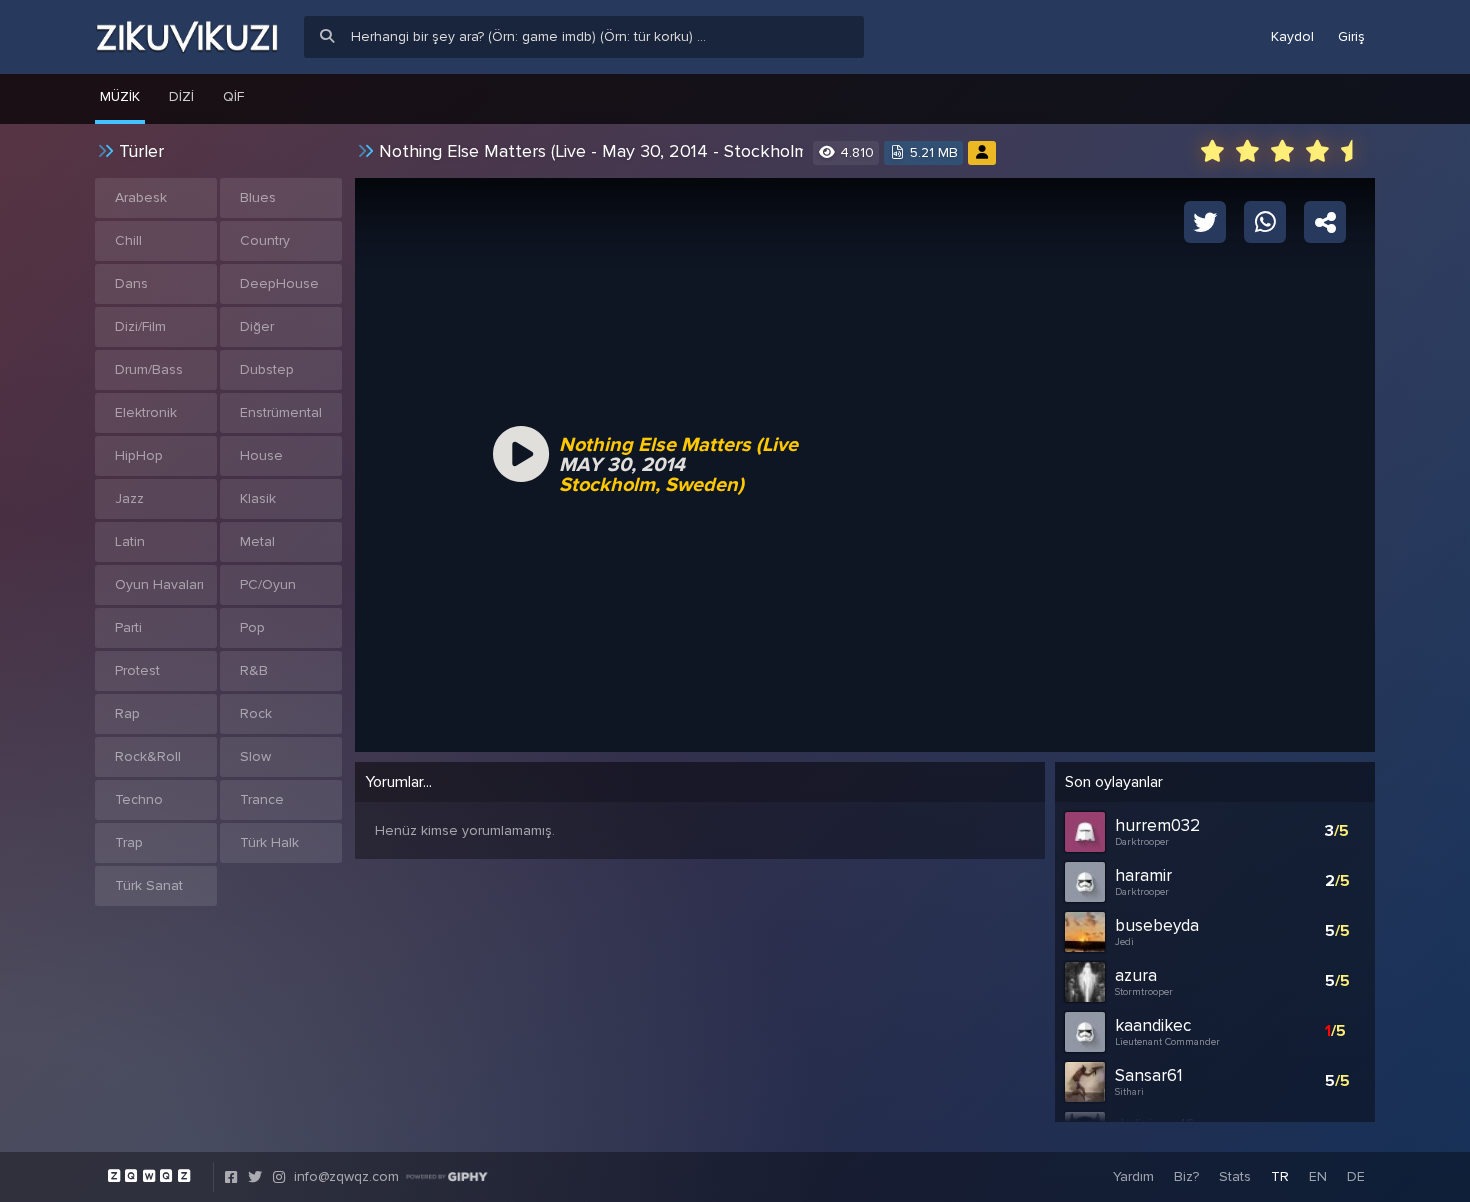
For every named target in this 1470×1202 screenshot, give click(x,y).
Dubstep (267, 369)
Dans (131, 283)
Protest (137, 670)
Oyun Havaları (159, 584)
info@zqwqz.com (346, 1176)
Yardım (1133, 1176)
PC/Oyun (268, 584)
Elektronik (146, 412)
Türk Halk (269, 842)
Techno (139, 799)
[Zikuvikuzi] (187, 37)
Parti (128, 627)
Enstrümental (281, 412)
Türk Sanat (149, 885)
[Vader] (982, 152)
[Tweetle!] (1205, 221)
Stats (1235, 1176)
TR (1280, 1176)
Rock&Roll (148, 756)
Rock (256, 713)
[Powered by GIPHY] (447, 1177)
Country (265, 240)
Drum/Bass (149, 369)
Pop (252, 627)
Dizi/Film (140, 326)
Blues (258, 197)
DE (1356, 1176)
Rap (127, 713)
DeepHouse (279, 283)
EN (1318, 1176)
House (261, 455)
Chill (128, 240)
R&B (254, 670)
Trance (262, 799)
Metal (257, 541)
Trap (129, 842)
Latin (130, 541)
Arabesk (141, 197)
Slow (255, 756)
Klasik (258, 498)
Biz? (1186, 1176)
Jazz (129, 498)
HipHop (139, 455)
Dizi (181, 96)
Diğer (257, 326)
